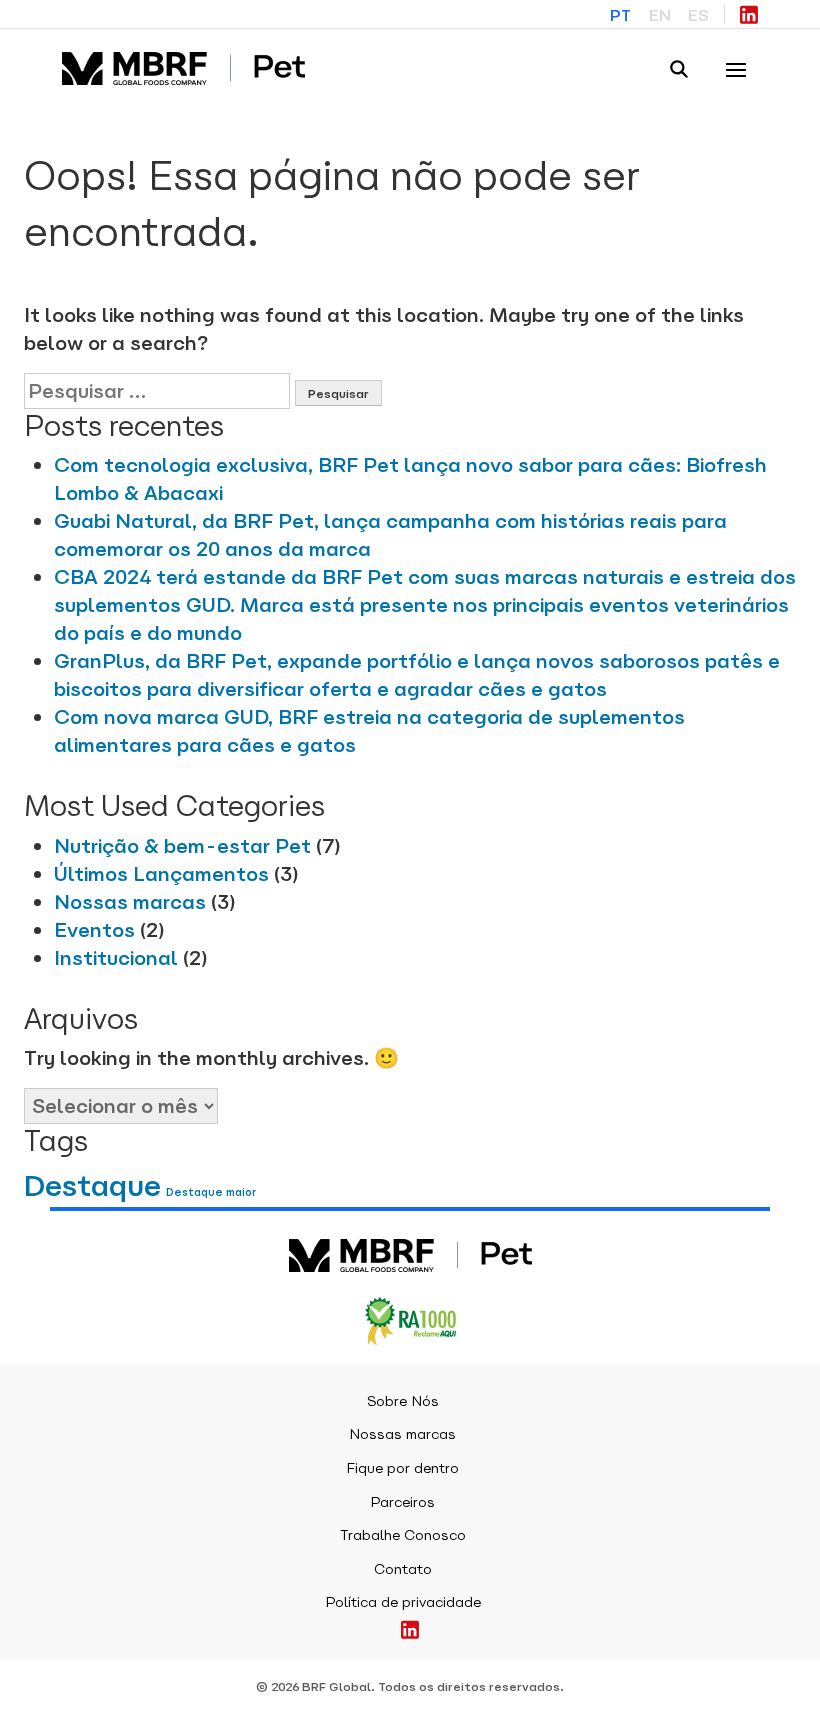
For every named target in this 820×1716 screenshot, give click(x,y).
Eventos (94, 930)
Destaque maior (211, 1192)
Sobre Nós (403, 1401)
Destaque (92, 1186)
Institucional (116, 958)
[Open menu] (736, 69)
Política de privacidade (403, 1602)
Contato (403, 1569)
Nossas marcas (130, 902)
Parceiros (402, 1502)
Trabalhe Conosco (403, 1535)
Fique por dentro (402, 1468)
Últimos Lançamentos (161, 874)
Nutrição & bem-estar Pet (182, 846)
